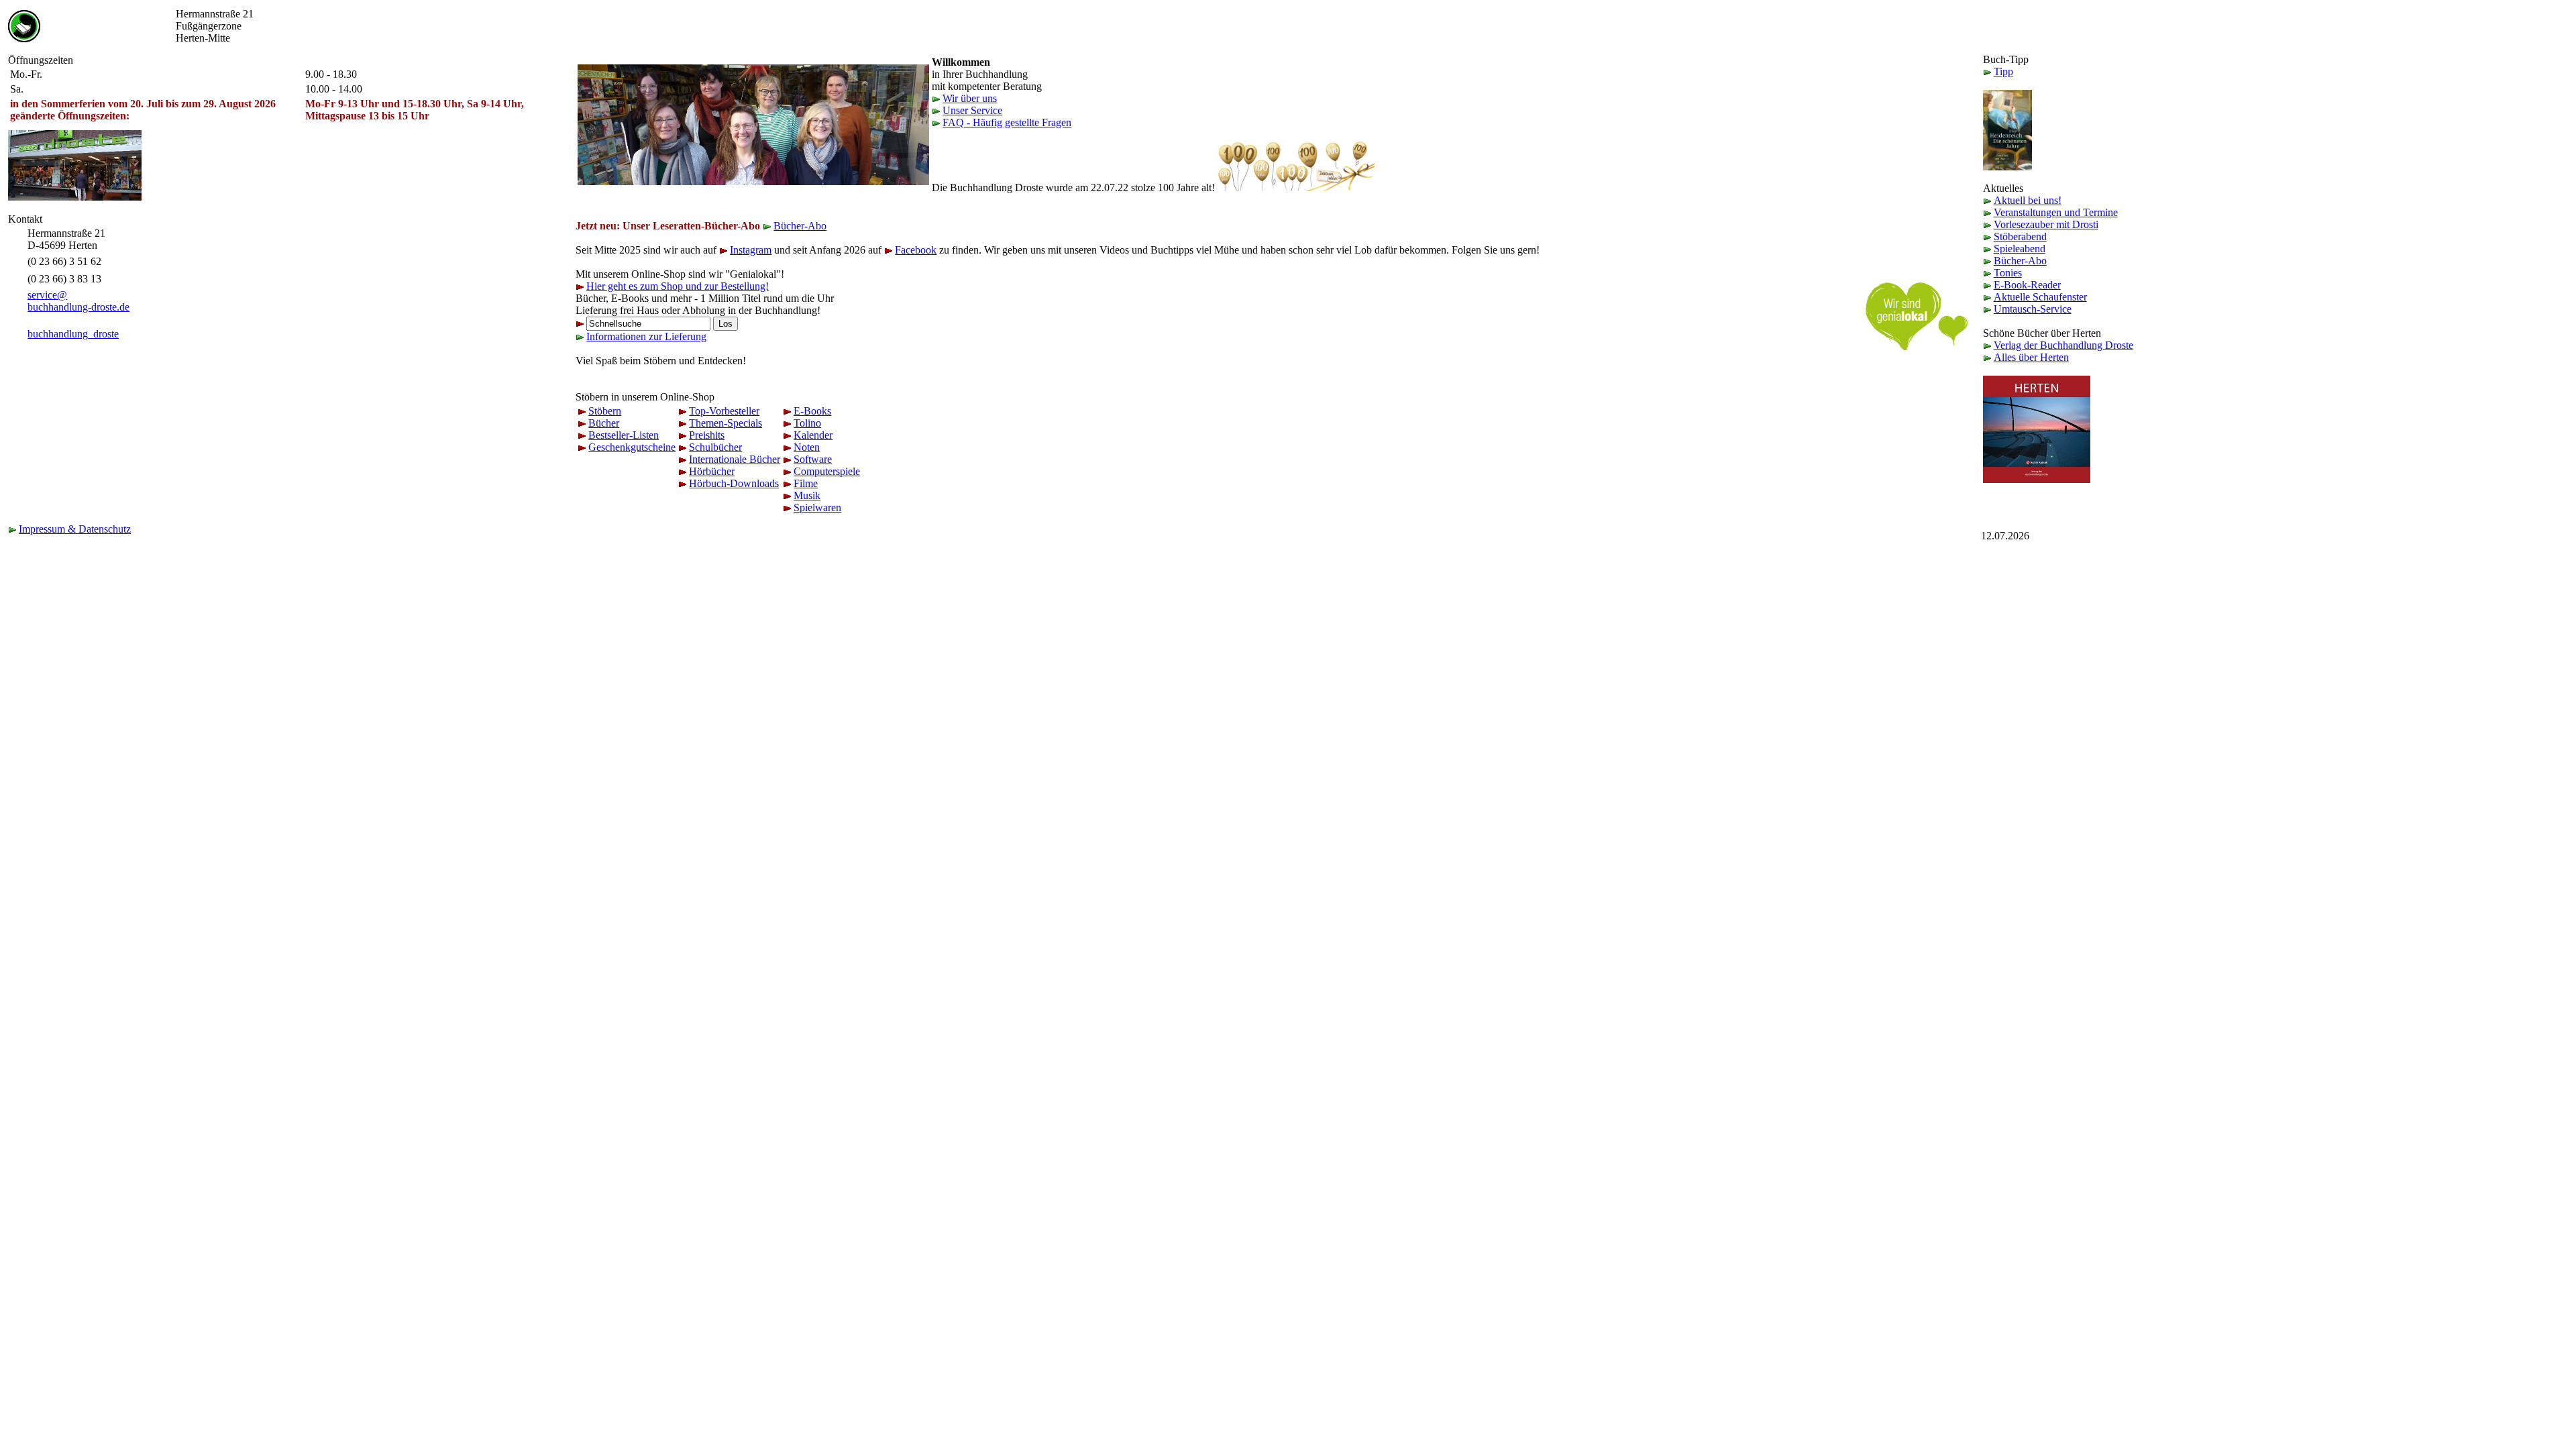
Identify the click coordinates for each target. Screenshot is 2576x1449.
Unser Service (972, 110)
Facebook (916, 250)
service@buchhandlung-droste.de (78, 301)
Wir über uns (970, 98)
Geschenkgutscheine (632, 447)
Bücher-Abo (800, 226)
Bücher (604, 423)
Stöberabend (2020, 236)
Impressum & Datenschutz (75, 529)
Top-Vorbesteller (724, 411)
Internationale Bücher (735, 459)
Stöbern (605, 411)
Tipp (2003, 71)
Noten (807, 447)
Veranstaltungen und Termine (2056, 212)
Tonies (2008, 273)
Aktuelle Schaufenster (2040, 297)
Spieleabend (2020, 249)
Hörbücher (712, 471)
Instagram (751, 250)
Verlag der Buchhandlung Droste (2063, 345)
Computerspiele (827, 471)
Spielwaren (817, 507)
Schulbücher (715, 447)
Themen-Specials (726, 423)
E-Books (812, 411)
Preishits (707, 435)
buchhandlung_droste (73, 334)
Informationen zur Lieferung (646, 336)
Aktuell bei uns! (2028, 200)
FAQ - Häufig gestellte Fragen (1007, 122)
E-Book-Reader (2027, 285)
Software (813, 459)
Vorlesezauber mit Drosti (2046, 224)
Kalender (813, 435)
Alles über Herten (2031, 357)
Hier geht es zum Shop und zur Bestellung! (678, 286)
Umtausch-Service (2033, 309)
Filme (806, 483)
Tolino (807, 423)
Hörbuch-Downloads (734, 483)
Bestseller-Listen (624, 435)
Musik (807, 495)
